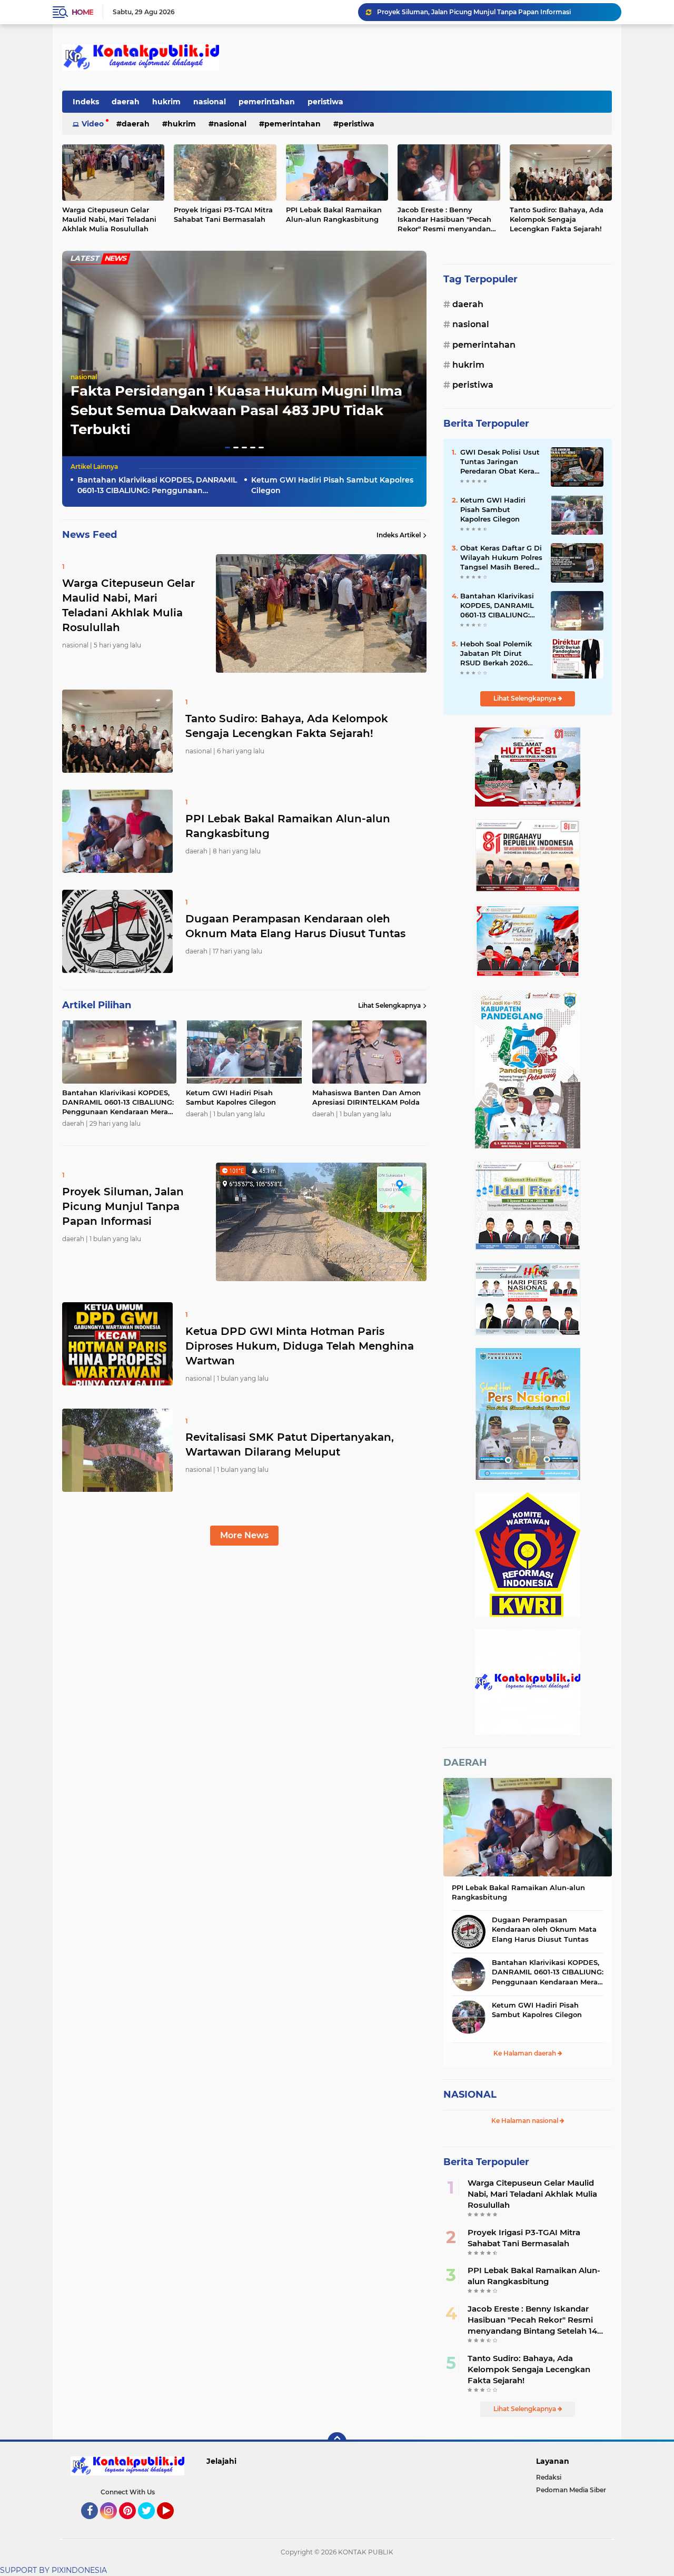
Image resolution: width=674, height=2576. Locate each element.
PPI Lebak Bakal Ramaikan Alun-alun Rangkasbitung (334, 214)
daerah (126, 102)
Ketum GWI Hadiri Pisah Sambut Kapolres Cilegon (332, 485)
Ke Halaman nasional (526, 2121)
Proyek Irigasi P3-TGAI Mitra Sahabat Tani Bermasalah (223, 214)
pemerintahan (267, 102)
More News (244, 1535)
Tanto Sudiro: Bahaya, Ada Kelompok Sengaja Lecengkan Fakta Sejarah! (557, 219)
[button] (227, 448)
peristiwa (325, 102)
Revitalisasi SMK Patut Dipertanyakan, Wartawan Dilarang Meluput (290, 1444)
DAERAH (465, 1763)
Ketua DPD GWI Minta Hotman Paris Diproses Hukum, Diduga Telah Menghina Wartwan (494, 12)
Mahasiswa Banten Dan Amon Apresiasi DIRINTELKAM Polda (366, 1097)
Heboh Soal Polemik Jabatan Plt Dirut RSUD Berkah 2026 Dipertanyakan (496, 654)
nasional (210, 102)
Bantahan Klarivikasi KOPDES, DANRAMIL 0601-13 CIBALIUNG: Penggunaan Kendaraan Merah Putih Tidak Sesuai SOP (157, 485)
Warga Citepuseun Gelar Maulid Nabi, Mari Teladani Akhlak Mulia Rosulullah (109, 219)
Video (93, 124)
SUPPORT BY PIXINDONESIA (53, 2570)
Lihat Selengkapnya (389, 1005)
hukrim (166, 102)
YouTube (172, 2524)
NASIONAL (470, 2095)
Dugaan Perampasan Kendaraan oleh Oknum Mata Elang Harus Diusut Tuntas (295, 926)
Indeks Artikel (399, 535)
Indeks (86, 102)
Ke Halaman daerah (526, 2053)
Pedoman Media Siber (571, 2490)
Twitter (151, 2524)
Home (82, 12)
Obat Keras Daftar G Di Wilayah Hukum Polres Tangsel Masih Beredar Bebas (501, 558)
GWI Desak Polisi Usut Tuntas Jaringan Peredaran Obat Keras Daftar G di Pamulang (500, 462)
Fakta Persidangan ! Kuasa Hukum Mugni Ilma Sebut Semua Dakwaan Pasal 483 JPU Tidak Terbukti (236, 410)
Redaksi (549, 2477)
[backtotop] (337, 2442)
